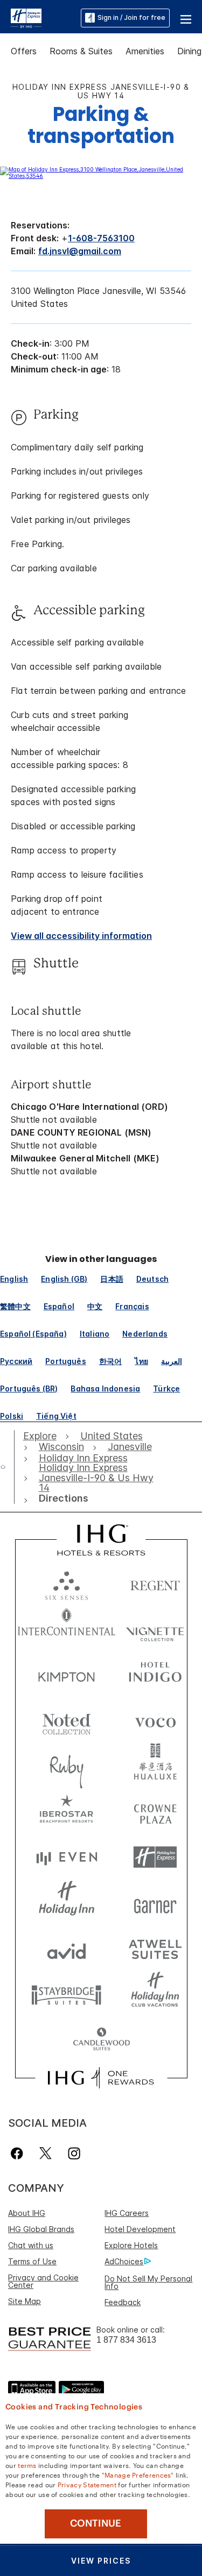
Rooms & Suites (81, 51)
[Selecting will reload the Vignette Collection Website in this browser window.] (155, 1629)
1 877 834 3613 (126, 2340)
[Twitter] (46, 2153)
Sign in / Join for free (131, 17)
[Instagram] (74, 2153)
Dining (189, 51)
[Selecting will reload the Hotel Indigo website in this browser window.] (155, 1674)
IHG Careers (127, 2213)
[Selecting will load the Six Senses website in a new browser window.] (67, 1583)
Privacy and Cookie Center (43, 2281)
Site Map (25, 2301)
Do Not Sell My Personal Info (148, 2282)
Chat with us (31, 2245)
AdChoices (124, 2261)
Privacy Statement (87, 2484)
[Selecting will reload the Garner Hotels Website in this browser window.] (155, 1903)
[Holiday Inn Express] (26, 17)
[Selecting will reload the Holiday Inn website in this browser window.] (67, 1903)
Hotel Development (140, 2229)
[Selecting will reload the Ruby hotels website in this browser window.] (67, 1766)
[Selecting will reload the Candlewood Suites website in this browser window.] (101, 2040)
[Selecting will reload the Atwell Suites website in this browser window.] (155, 1949)
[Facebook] (19, 2153)
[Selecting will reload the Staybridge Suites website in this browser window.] (67, 1994)
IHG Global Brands (41, 2229)
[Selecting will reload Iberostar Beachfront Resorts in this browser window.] (67, 1811)
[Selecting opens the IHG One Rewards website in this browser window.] (101, 2078)
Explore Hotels (131, 2245)
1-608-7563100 (101, 238)
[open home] (7, 1467)
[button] (186, 18)
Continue (96, 2523)
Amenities (145, 51)
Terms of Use (32, 2261)
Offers (24, 51)
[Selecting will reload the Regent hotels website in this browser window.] (155, 1583)
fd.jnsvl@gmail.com (80, 251)
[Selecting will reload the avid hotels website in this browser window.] (67, 1949)
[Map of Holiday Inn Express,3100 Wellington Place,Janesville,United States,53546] (101, 176)
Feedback (123, 2302)
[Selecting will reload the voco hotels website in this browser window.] (155, 1720)
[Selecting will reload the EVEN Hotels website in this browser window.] (67, 1857)
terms (27, 2465)
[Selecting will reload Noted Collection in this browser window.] (67, 1720)
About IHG (27, 2213)
